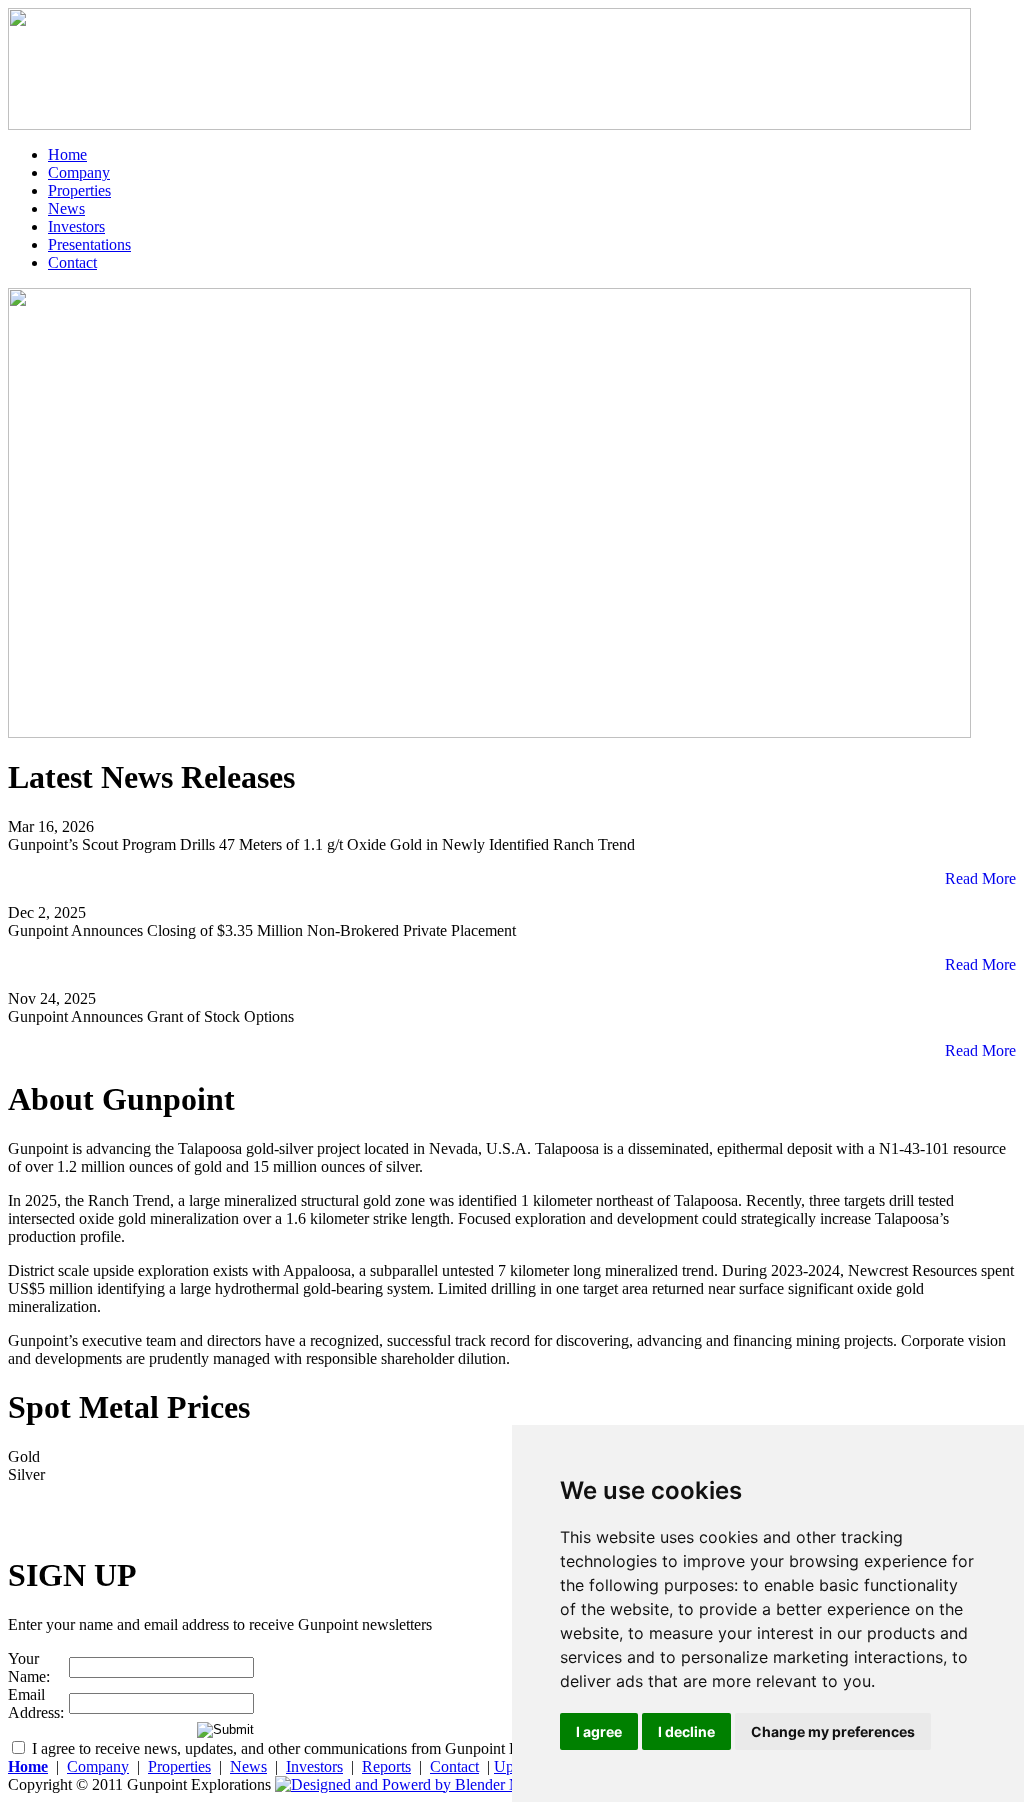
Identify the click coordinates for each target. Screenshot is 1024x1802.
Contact (72, 262)
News (66, 208)
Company (79, 172)
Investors (76, 226)
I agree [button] (599, 1731)
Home (67, 154)
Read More (976, 878)
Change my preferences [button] (833, 1731)
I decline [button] (686, 1731)
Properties (79, 190)
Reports (386, 1766)
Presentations (89, 244)
